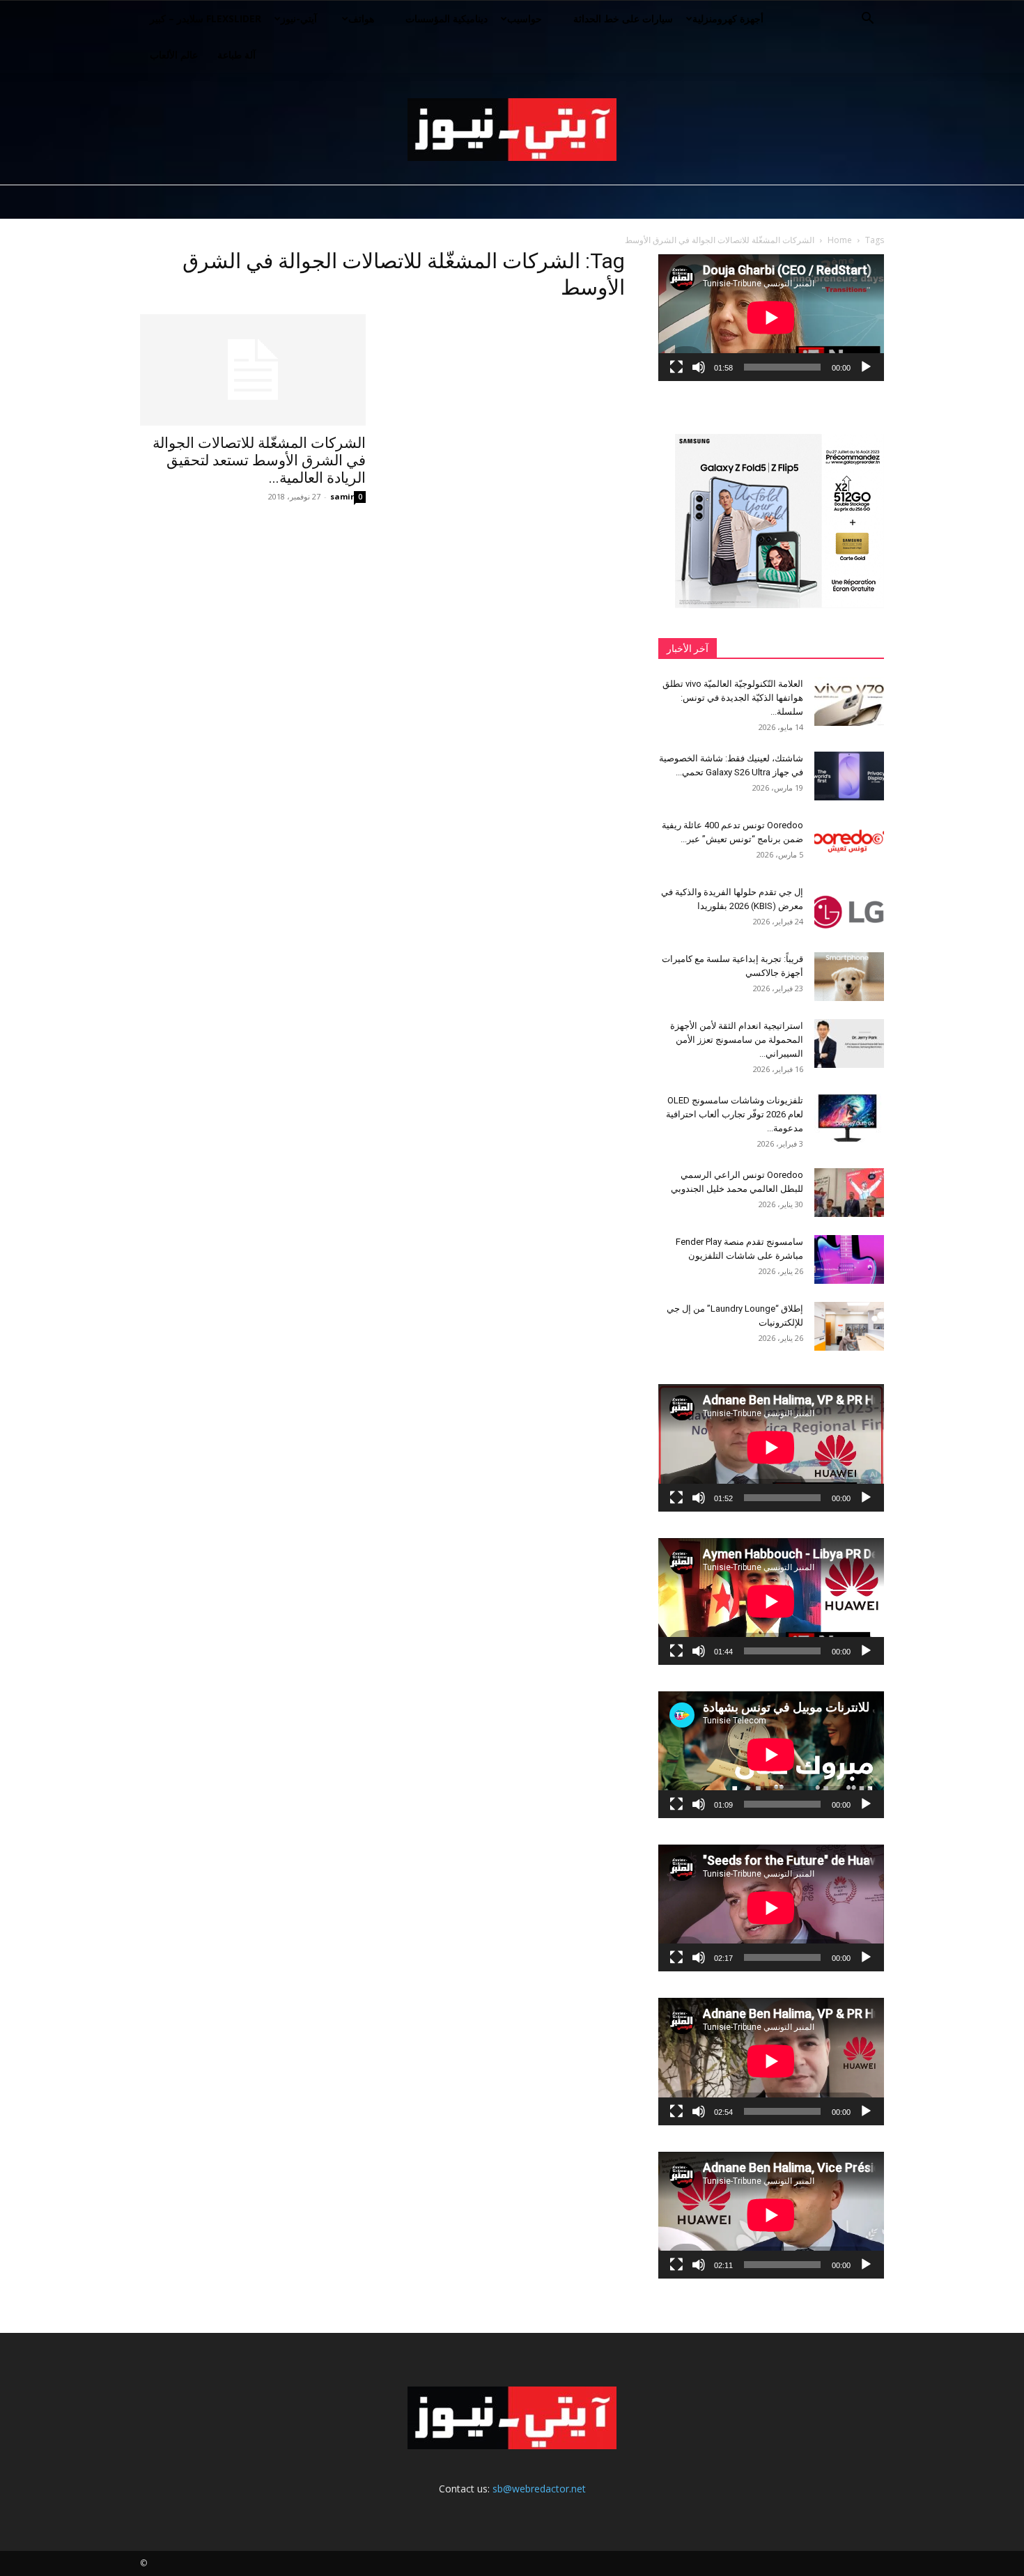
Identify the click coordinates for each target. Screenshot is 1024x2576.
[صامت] (699, 367)
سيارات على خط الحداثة (623, 18)
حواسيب (525, 18)
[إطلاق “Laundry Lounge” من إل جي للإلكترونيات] (849, 1326)
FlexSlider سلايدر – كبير (205, 18)
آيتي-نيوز (299, 18)
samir (342, 496)
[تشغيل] (866, 367)
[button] (867, 20)
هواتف (361, 18)
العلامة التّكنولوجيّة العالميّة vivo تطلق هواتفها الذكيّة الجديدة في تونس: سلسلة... (733, 698)
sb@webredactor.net (539, 2489)
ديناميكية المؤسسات (447, 18)
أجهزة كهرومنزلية (728, 18)
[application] (771, 318)
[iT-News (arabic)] (512, 130)
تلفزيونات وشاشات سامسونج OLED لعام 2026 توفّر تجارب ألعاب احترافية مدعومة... (735, 1114)
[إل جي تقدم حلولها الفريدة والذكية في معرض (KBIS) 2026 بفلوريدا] (849, 910)
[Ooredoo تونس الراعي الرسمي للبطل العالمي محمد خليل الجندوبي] (849, 1193)
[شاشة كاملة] (676, 367)
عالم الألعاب (174, 55)
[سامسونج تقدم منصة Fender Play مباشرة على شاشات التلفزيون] (849, 1259)
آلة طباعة (236, 55)
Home (840, 240)
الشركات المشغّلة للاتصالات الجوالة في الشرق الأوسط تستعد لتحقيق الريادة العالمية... (259, 460)
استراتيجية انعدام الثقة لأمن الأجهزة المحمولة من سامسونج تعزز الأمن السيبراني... (737, 1040)
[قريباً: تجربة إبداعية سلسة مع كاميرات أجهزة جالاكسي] (849, 977)
